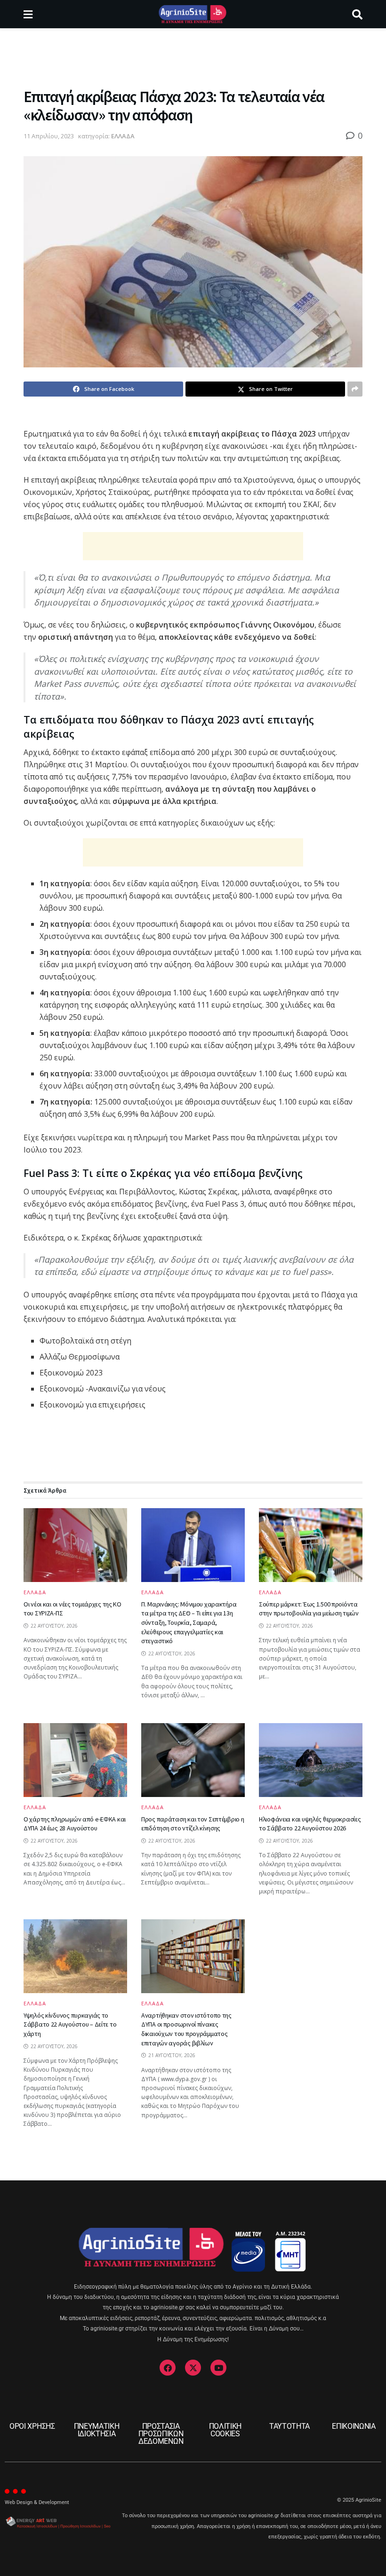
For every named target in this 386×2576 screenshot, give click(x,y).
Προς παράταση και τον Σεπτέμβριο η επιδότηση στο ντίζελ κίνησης (193, 1824)
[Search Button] (357, 14)
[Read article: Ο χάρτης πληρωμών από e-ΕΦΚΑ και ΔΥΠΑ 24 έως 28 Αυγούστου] (75, 1760)
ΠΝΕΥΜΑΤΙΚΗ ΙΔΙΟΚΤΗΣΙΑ (97, 2430)
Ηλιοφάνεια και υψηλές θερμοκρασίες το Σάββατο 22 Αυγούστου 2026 (310, 1824)
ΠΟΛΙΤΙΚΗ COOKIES (225, 2430)
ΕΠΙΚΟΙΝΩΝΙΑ (354, 2426)
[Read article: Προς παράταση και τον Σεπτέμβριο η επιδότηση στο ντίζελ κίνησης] (193, 1760)
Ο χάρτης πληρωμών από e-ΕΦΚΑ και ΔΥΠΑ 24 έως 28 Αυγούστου (75, 1824)
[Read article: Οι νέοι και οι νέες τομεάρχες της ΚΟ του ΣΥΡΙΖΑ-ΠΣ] (75, 1545)
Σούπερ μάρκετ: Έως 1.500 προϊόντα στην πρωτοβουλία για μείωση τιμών (309, 1609)
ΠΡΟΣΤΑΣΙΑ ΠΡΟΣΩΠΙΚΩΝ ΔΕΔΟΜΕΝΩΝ (161, 2434)
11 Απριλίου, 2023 (49, 136)
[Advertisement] (193, 56)
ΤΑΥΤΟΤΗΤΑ (289, 2426)
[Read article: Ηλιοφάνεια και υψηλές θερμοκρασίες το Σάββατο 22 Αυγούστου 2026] (311, 1760)
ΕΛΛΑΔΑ (123, 136)
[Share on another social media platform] (355, 389)
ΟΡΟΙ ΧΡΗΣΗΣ (32, 2426)
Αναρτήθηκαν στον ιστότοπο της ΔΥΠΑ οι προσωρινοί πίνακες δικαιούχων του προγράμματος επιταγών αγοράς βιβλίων (186, 2029)
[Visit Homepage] (192, 14)
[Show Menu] (28, 14)
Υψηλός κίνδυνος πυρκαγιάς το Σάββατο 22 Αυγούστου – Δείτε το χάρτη (70, 2024)
